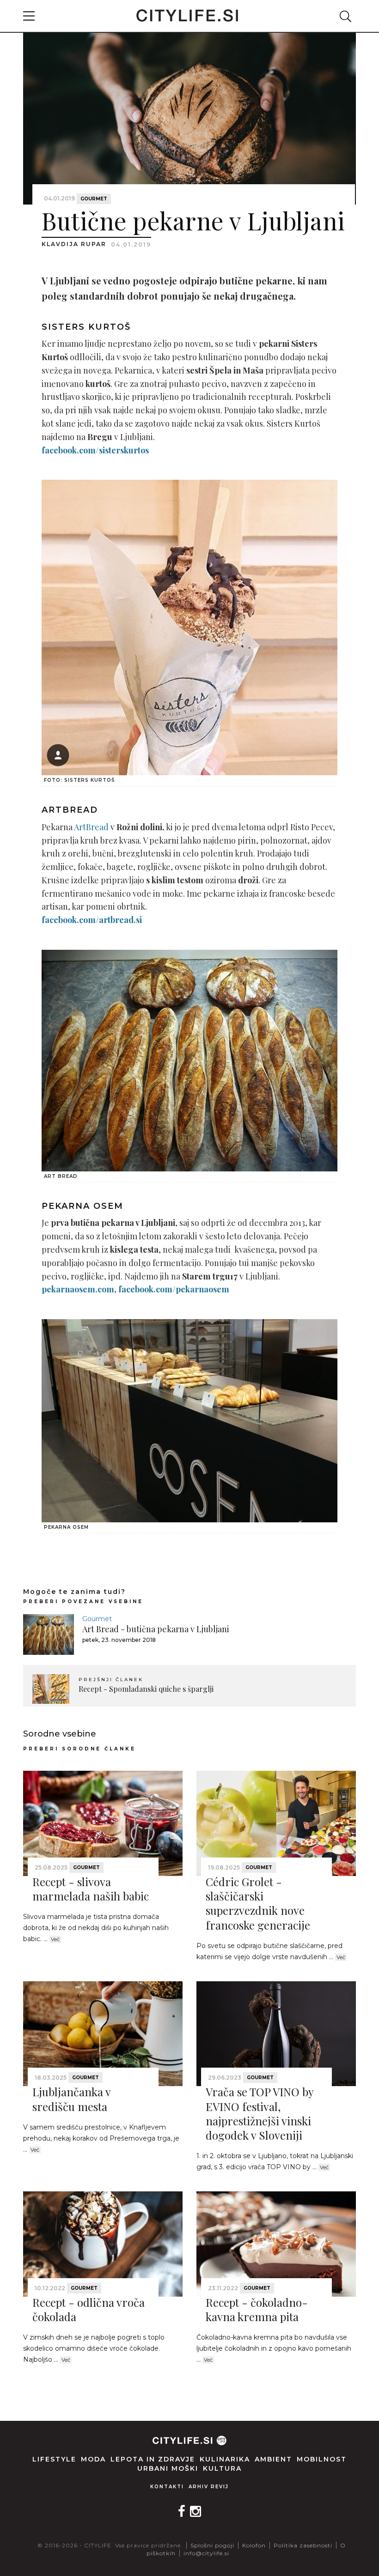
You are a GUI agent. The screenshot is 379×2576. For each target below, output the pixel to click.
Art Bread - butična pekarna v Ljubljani (156, 1629)
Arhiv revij (209, 2487)
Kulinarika (225, 2459)
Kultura (222, 2468)
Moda (93, 2459)
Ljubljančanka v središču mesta (71, 2099)
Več (55, 1939)
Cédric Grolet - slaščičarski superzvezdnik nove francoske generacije (258, 1903)
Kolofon (254, 2545)
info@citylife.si (206, 2553)
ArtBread (91, 827)
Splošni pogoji (212, 2545)
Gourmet (94, 199)
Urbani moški (168, 2468)
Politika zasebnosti (303, 2545)
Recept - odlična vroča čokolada (89, 2309)
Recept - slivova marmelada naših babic (91, 1889)
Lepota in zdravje (153, 2459)
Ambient (273, 2459)
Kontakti (167, 2487)
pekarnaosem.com (78, 1289)
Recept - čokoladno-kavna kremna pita (257, 2309)
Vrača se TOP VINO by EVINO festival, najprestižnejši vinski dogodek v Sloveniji (260, 2113)
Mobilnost (322, 2459)
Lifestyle (54, 2459)
